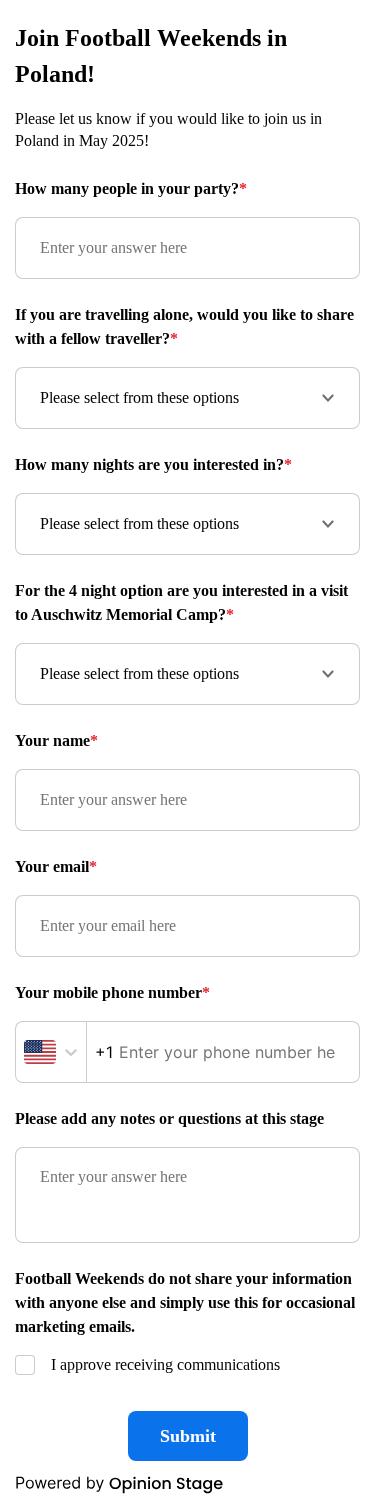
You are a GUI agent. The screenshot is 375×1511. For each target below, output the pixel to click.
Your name (56, 740)
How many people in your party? (131, 188)
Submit (188, 1436)
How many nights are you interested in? (153, 464)
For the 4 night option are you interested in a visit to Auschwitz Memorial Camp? (181, 602)
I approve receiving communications (165, 1364)
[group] (187, 755)
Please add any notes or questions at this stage (169, 1118)
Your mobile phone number (112, 992)
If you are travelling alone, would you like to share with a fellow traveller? (184, 326)
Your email (56, 866)
